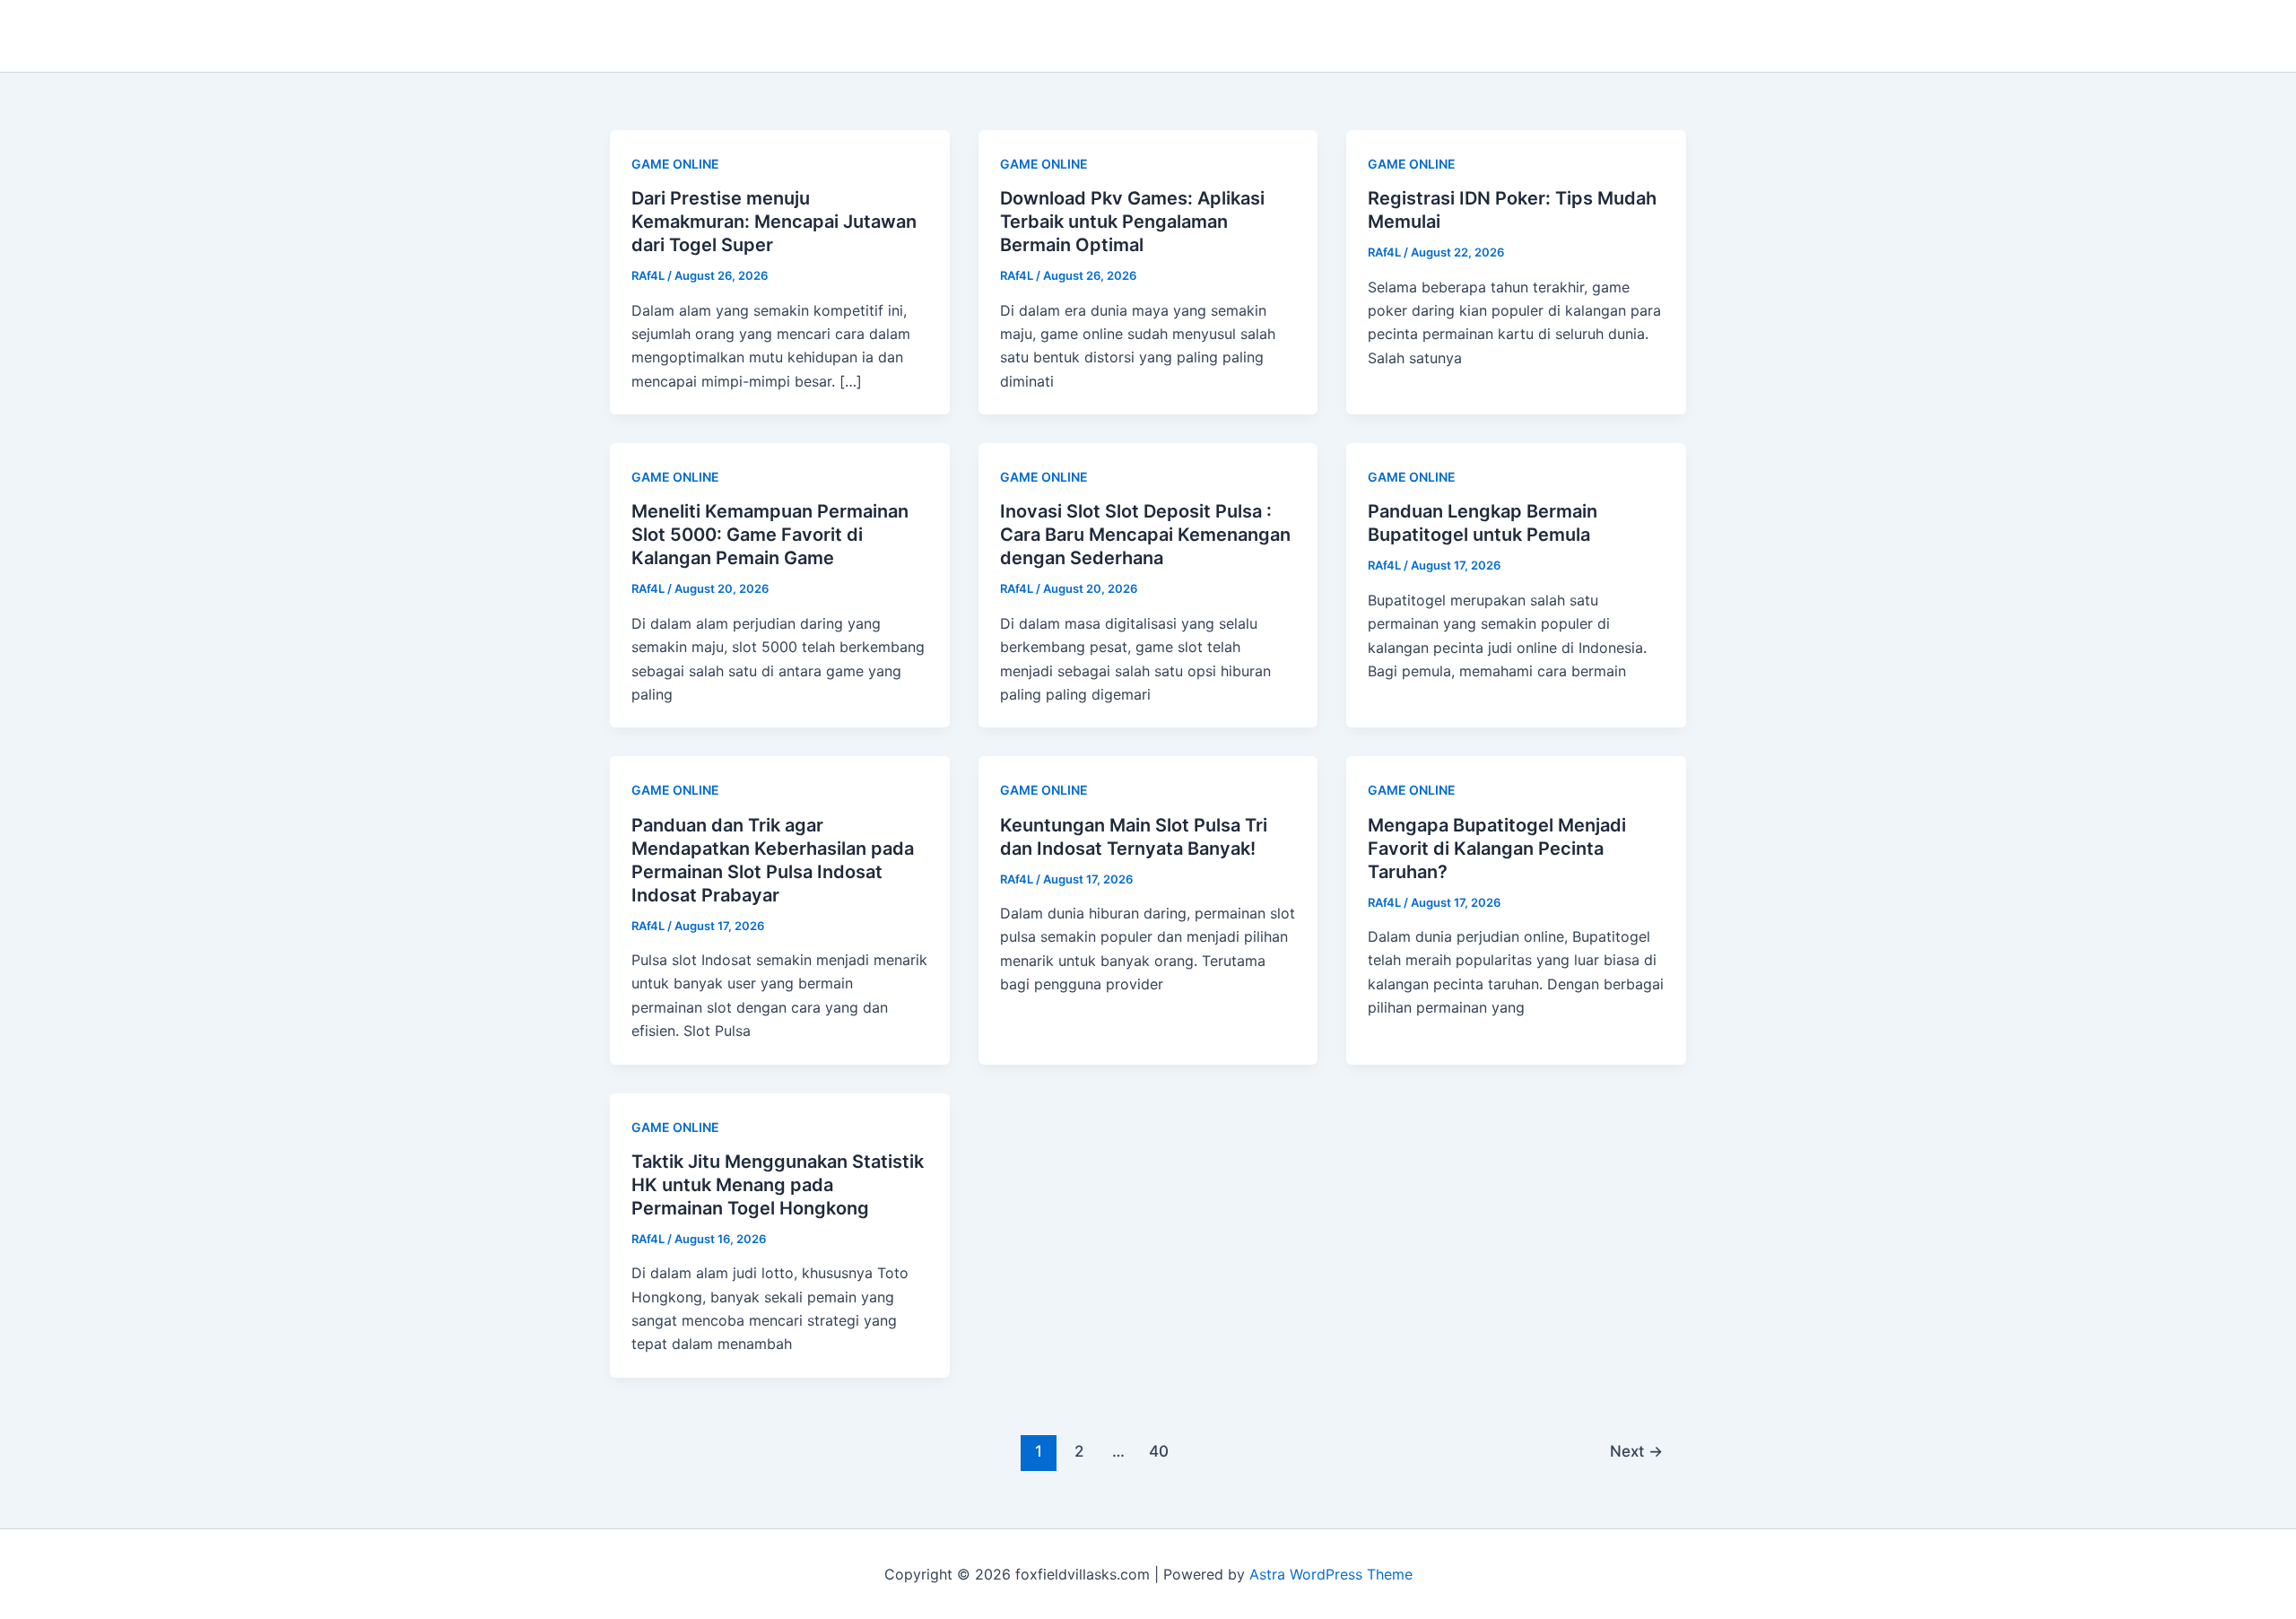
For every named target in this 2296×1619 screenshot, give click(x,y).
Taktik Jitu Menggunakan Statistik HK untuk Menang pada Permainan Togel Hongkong (778, 1185)
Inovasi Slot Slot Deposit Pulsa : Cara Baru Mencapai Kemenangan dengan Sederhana (1145, 535)
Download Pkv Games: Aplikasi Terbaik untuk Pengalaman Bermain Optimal (1132, 222)
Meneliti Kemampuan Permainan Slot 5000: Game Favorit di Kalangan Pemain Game (770, 535)
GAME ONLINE (675, 164)
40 (1159, 1451)
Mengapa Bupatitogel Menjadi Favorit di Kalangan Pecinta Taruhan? (1497, 849)
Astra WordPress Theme (1331, 1574)
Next (1636, 1451)
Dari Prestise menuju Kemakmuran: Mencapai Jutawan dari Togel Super (774, 222)
